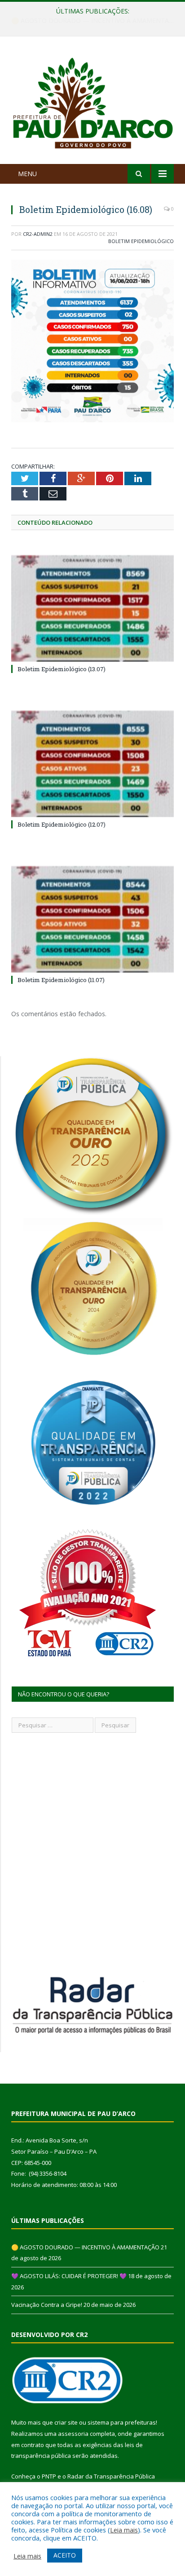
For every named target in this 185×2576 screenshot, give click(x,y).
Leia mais (124, 2530)
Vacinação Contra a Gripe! (47, 2305)
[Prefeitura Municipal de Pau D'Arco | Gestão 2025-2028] (92, 102)
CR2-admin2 (38, 234)
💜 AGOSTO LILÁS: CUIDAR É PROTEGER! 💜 (90, 21)
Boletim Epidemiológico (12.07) (62, 824)
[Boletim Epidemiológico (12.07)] (92, 764)
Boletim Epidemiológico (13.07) (62, 669)
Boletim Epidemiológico (141, 241)
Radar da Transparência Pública (111, 2476)
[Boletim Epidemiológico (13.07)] (92, 609)
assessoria (73, 2434)
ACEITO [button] (65, 2555)
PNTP (49, 2476)
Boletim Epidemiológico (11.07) (61, 980)
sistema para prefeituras (122, 2422)
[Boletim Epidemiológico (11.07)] (92, 919)
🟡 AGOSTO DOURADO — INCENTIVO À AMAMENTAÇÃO (85, 2247)
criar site (66, 2422)
